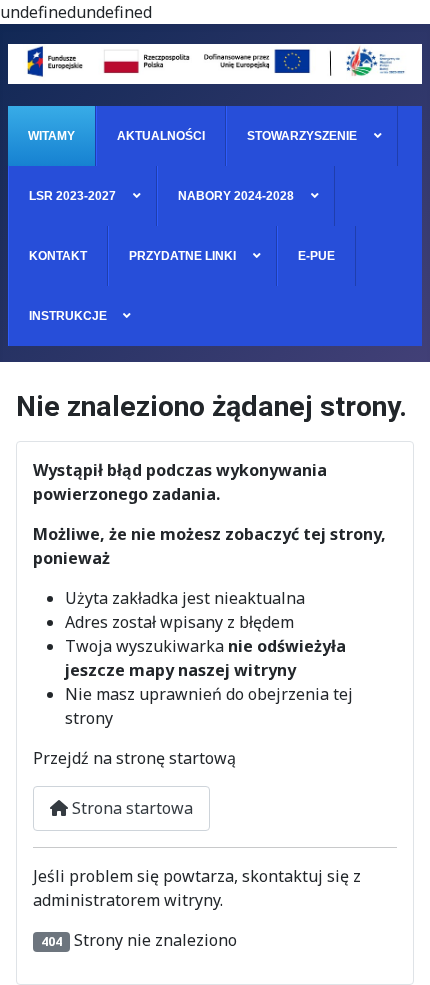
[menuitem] (52, 136)
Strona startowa (130, 808)
